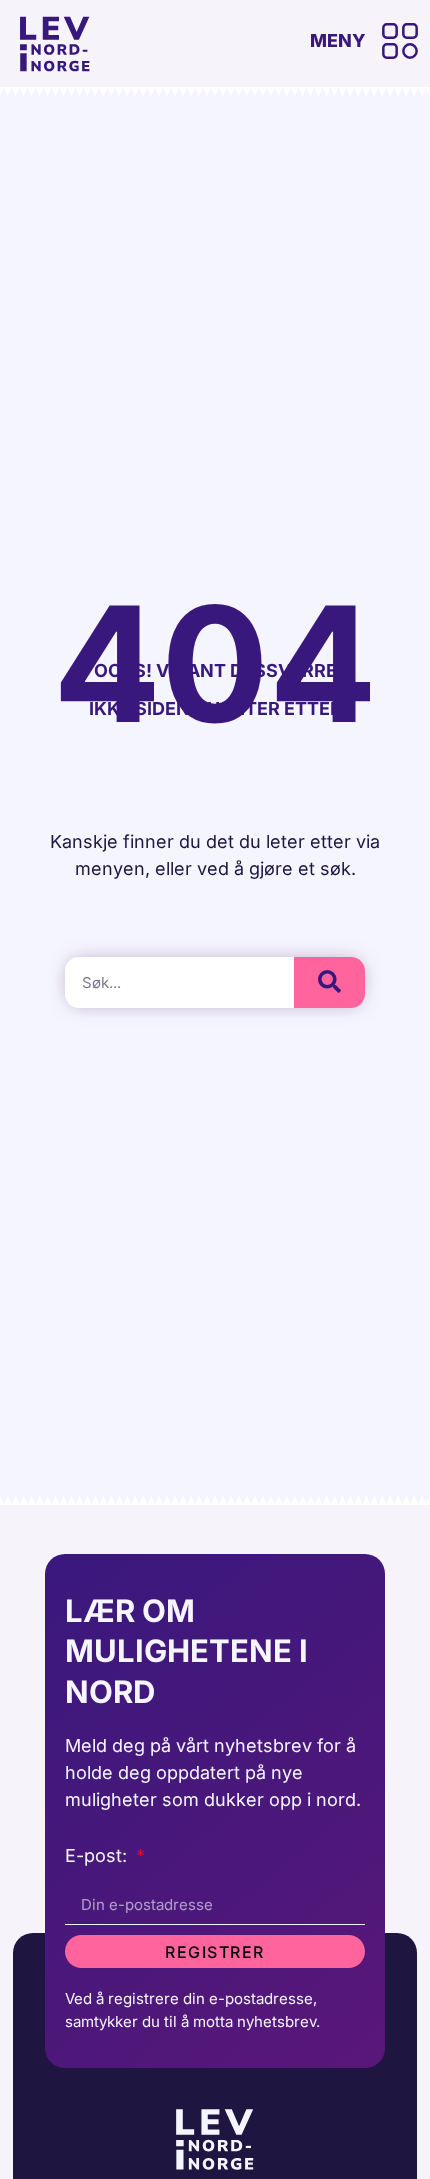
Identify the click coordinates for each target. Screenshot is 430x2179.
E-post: (98, 1856)
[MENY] (400, 41)
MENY (338, 40)
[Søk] (329, 982)
